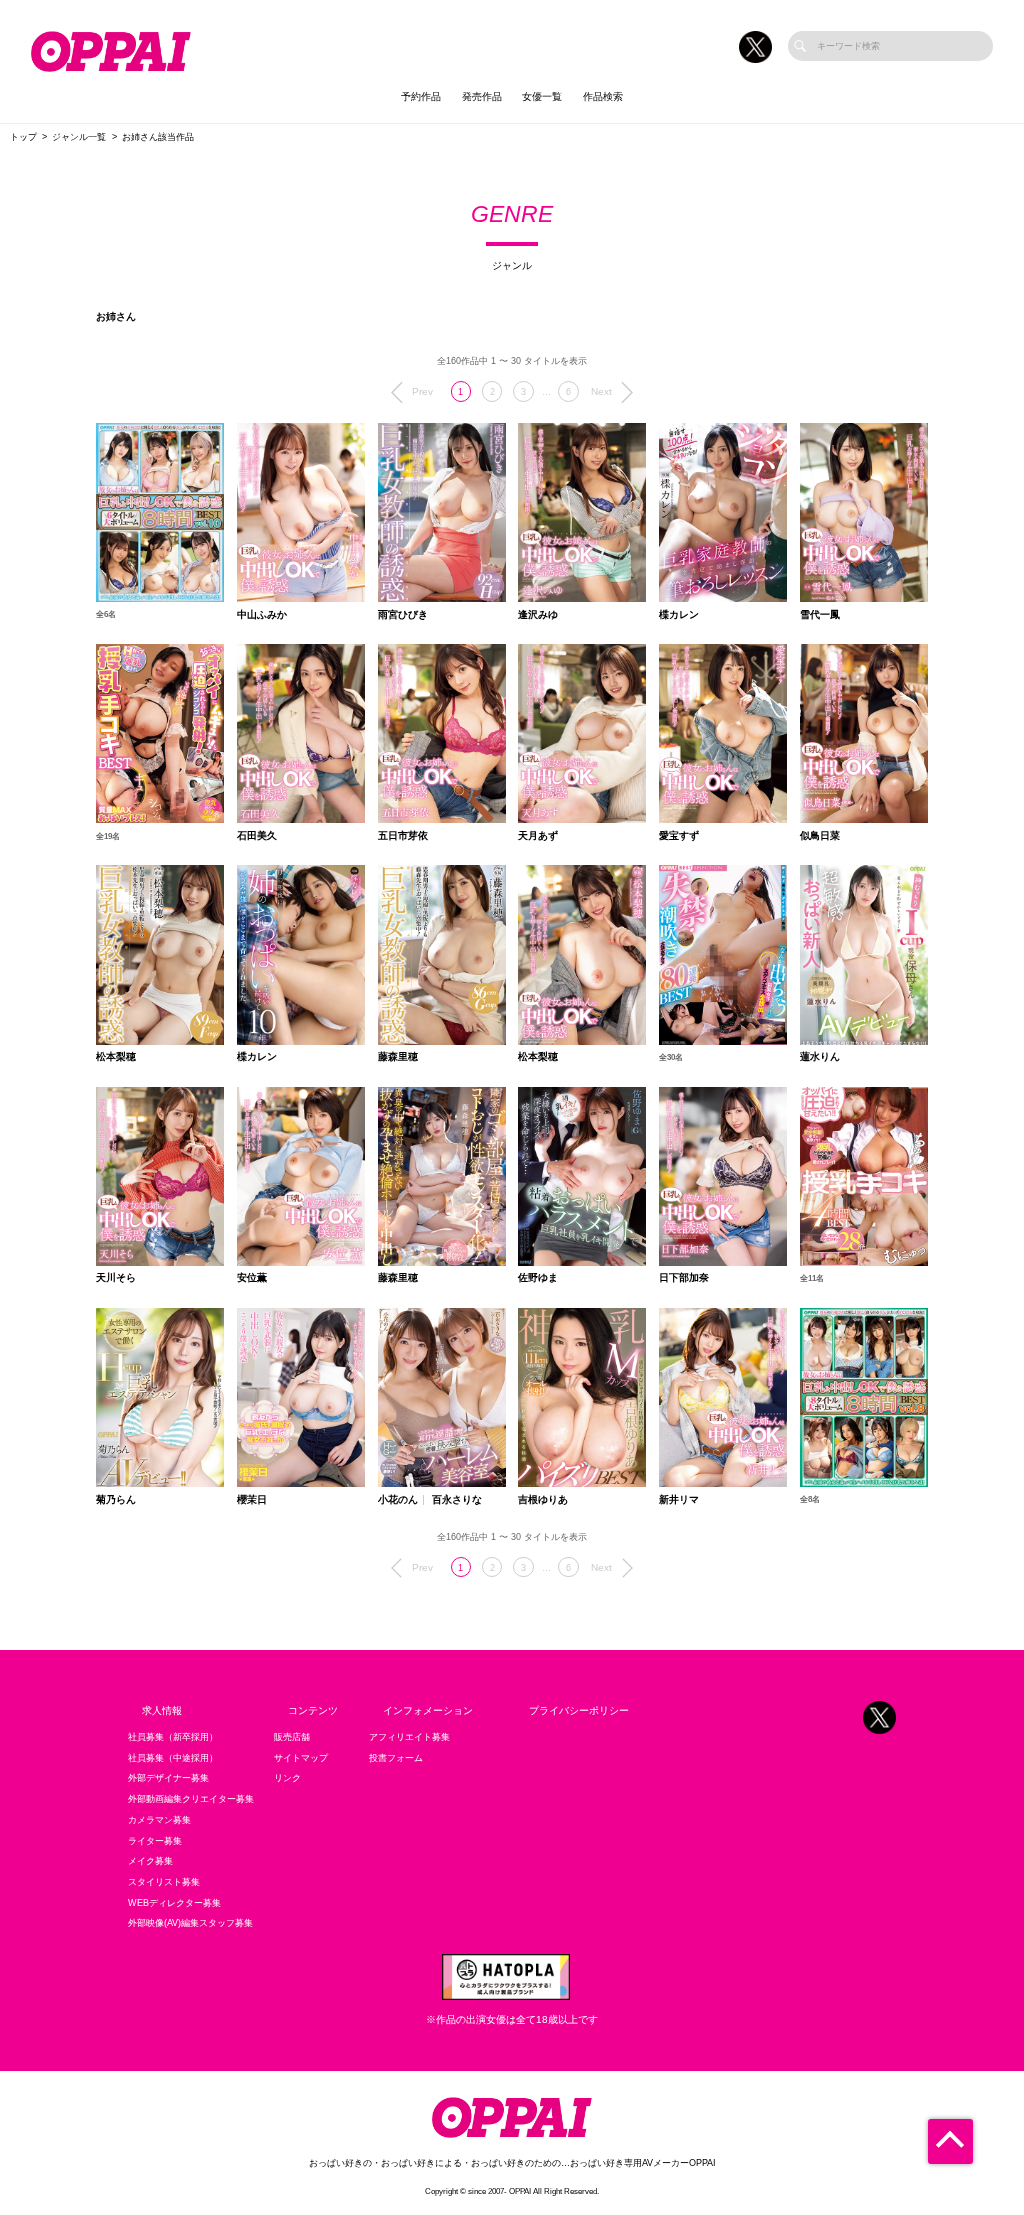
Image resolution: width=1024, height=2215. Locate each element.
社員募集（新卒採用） (173, 1737)
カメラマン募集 (159, 1820)
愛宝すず (679, 836)
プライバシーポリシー (579, 1710)
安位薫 (252, 1278)
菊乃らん (116, 1500)
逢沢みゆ (538, 615)
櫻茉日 (252, 1500)
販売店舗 (292, 1737)
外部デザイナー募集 (168, 1778)
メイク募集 (150, 1861)
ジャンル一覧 (79, 137)
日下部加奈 (684, 1278)
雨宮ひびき (403, 615)
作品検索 (603, 96)
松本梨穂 (116, 1057)
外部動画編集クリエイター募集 (191, 1799)
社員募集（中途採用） (173, 1758)
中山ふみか (262, 615)
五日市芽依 (403, 836)
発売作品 (482, 96)
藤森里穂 (398, 1057)
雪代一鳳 (820, 615)
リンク (287, 1778)
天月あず (538, 836)
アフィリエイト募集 (409, 1737)
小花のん (398, 1500)
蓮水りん (820, 1057)
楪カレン (679, 615)
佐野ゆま (538, 1278)
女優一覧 (542, 96)
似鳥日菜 (820, 836)
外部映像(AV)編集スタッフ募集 (190, 1923)
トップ (23, 137)
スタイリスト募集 (164, 1882)
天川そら (116, 1278)
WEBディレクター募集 (174, 1903)
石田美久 (257, 836)
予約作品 (421, 96)
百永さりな (457, 1500)
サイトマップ (301, 1758)
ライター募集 (155, 1841)
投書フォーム (396, 1758)
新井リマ (679, 1500)
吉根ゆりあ (543, 1500)
